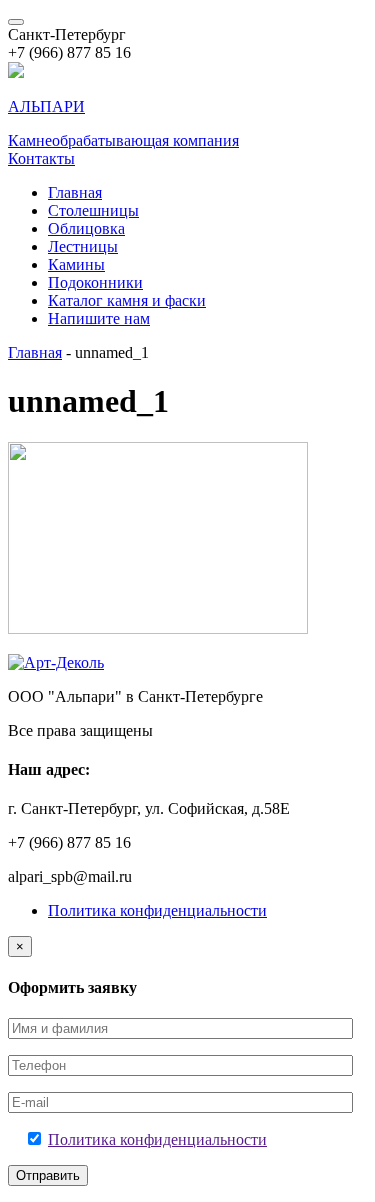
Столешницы (93, 210)
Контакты (41, 158)
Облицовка (86, 228)
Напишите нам (99, 318)
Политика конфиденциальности (157, 910)
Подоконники (95, 282)
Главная (75, 192)
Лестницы (83, 246)
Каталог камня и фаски (127, 300)
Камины (76, 264)
